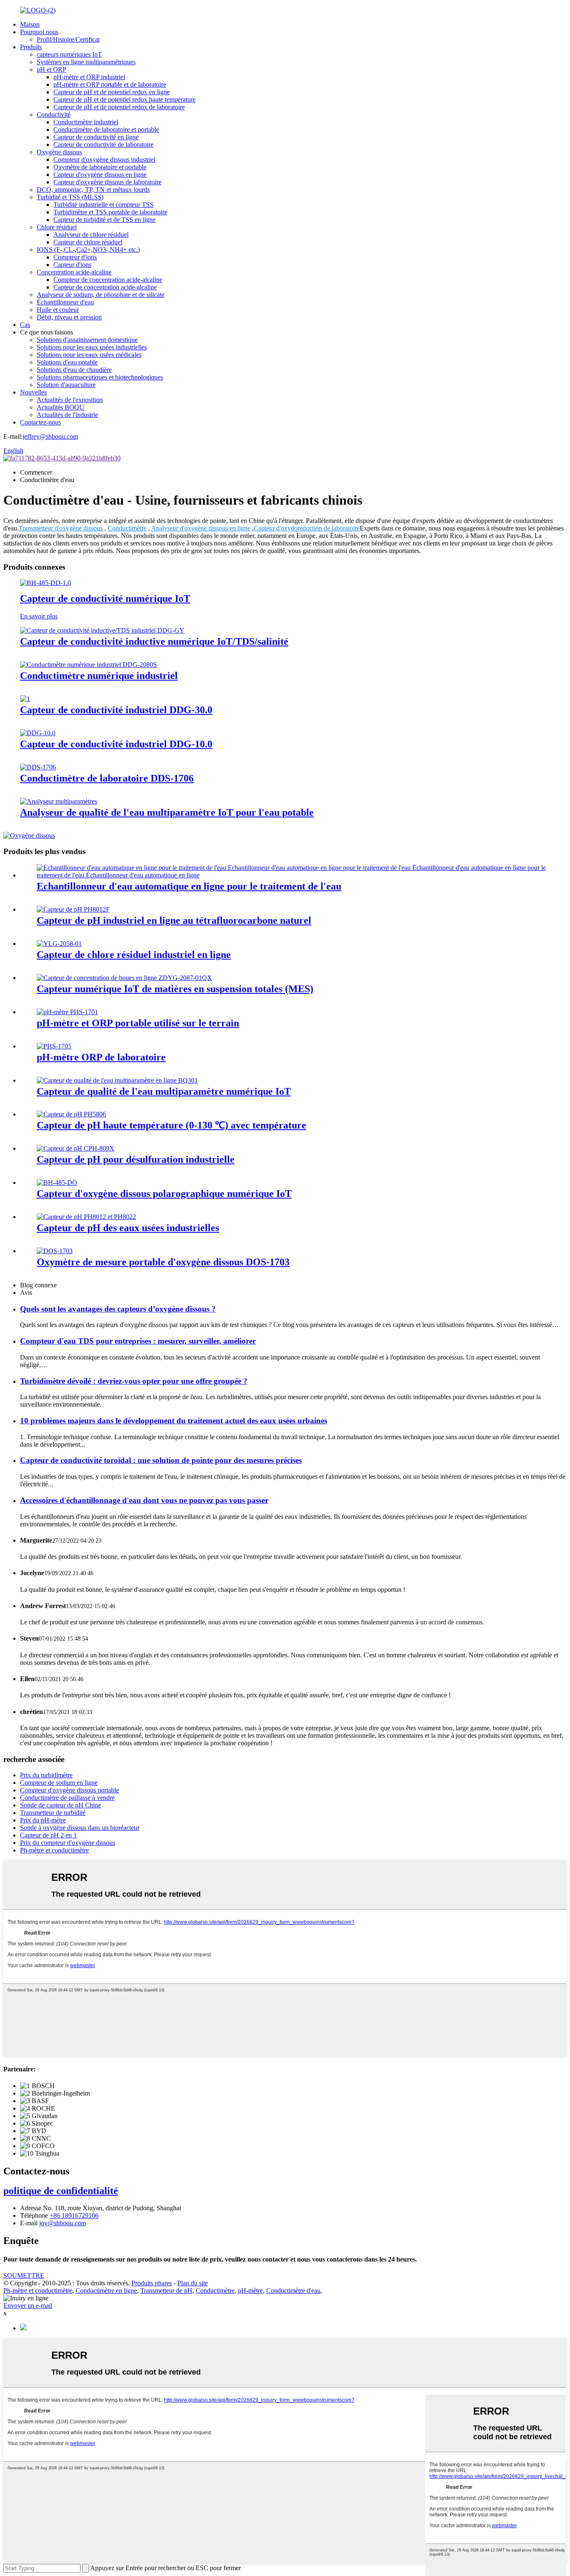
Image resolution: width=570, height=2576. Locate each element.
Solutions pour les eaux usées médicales (89, 355)
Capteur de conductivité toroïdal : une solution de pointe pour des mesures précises (161, 1460)
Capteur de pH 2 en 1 (48, 1835)
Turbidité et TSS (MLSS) (70, 197)
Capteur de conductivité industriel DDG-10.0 (116, 744)
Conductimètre (127, 528)
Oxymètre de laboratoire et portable (100, 167)
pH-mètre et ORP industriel (89, 77)
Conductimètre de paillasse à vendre (67, 1798)
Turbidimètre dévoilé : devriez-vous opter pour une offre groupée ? (134, 1381)
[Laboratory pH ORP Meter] (54, 1046)
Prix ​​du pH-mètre (43, 1820)
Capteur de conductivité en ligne (96, 137)
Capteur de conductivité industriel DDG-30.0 (116, 710)
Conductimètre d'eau (293, 2291)
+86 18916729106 (74, 2215)
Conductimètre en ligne (106, 2291)
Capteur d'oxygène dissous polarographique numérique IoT (164, 1194)
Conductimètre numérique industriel (99, 676)
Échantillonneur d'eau (65, 302)
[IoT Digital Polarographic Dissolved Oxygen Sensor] (57, 1182)
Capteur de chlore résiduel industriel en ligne (134, 955)
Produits (31, 47)
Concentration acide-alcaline (74, 272)
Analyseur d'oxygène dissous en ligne (201, 528)
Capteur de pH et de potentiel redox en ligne (112, 92)
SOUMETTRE (24, 2276)
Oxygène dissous (59, 152)
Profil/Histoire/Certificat (68, 39)
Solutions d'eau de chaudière (74, 370)
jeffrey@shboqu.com (50, 436)
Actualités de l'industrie (67, 415)
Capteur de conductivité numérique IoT (105, 598)
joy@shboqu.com (63, 2223)
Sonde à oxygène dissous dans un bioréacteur (80, 1828)
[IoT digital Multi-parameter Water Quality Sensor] (117, 1080)
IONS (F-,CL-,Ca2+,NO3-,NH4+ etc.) (88, 250)
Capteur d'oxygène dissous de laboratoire (107, 182)
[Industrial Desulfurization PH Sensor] (76, 1148)
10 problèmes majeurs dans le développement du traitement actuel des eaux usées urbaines (174, 1421)
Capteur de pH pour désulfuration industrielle (136, 1159)
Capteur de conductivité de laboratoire (103, 145)
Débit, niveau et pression (69, 317)
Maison (30, 24)
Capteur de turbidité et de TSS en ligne (105, 220)
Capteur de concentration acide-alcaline (105, 287)
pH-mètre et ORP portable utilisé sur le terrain (138, 1023)
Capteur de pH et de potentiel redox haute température (125, 99)
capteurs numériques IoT (69, 54)
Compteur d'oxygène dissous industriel (104, 160)
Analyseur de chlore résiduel (91, 235)
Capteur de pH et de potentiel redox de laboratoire (119, 107)
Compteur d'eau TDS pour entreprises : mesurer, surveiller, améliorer (138, 1341)
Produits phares (152, 2283)
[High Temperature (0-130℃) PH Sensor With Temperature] (71, 1114)
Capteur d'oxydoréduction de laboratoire (307, 528)
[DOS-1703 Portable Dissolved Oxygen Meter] (55, 1251)
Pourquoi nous (39, 32)
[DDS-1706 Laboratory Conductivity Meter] (38, 767)
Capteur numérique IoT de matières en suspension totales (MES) (175, 989)
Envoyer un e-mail (28, 2306)
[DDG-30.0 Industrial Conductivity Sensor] (25, 699)
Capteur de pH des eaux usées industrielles (128, 1228)
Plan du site (193, 2283)
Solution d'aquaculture (66, 385)
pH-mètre (250, 2291)
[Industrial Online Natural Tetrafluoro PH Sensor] (73, 909)
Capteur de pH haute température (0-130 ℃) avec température (172, 1125)
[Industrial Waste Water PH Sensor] (86, 1217)
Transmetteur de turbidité (53, 1813)
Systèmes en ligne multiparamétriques (86, 62)
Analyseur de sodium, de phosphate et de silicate (101, 295)
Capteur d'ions (72, 265)
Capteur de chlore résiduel (88, 242)
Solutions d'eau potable (67, 362)
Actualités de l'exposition (70, 400)
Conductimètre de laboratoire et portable (106, 129)
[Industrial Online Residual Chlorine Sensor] (59, 944)
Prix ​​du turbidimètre (46, 1775)
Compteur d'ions (75, 257)
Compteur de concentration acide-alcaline (108, 280)
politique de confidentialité (61, 2191)
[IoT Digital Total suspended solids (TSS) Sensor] (124, 978)
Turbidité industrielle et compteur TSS (103, 205)
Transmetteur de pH (166, 2291)
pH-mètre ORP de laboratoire (101, 1057)
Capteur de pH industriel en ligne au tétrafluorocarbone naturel (174, 920)
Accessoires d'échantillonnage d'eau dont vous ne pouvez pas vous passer (144, 1500)
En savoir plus (39, 616)
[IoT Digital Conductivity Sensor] (45, 583)
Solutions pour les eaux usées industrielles (92, 347)
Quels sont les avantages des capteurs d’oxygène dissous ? (118, 1309)
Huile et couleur (58, 310)
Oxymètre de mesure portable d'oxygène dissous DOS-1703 (163, 1262)
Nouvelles (33, 392)
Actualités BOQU (61, 407)
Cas (25, 325)
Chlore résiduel (57, 227)
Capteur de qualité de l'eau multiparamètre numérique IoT (164, 1091)
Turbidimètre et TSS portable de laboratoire (110, 212)
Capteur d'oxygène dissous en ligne (100, 175)
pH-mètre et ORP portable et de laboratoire (110, 84)
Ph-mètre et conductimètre (54, 1850)
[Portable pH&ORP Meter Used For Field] (67, 1012)
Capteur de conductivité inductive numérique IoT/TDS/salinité (154, 641)
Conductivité (54, 114)
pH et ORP (52, 69)
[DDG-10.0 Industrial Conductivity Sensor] (38, 733)
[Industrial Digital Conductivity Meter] (88, 665)
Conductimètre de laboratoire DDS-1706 (107, 778)
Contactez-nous (40, 422)
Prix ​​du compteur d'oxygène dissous (68, 1843)
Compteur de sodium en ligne (59, 1783)
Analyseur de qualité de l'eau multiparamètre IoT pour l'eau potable (167, 812)
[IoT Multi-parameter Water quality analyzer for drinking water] (59, 801)
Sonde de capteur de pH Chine (61, 1805)
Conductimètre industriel (86, 122)
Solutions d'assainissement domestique (87, 340)
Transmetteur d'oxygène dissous (61, 528)
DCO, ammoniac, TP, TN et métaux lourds (93, 190)
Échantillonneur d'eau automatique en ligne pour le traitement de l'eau (189, 886)
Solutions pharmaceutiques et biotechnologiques (100, 377)
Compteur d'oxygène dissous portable (69, 1790)
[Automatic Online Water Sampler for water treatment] (293, 875)
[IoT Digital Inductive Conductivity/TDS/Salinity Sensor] (102, 630)
